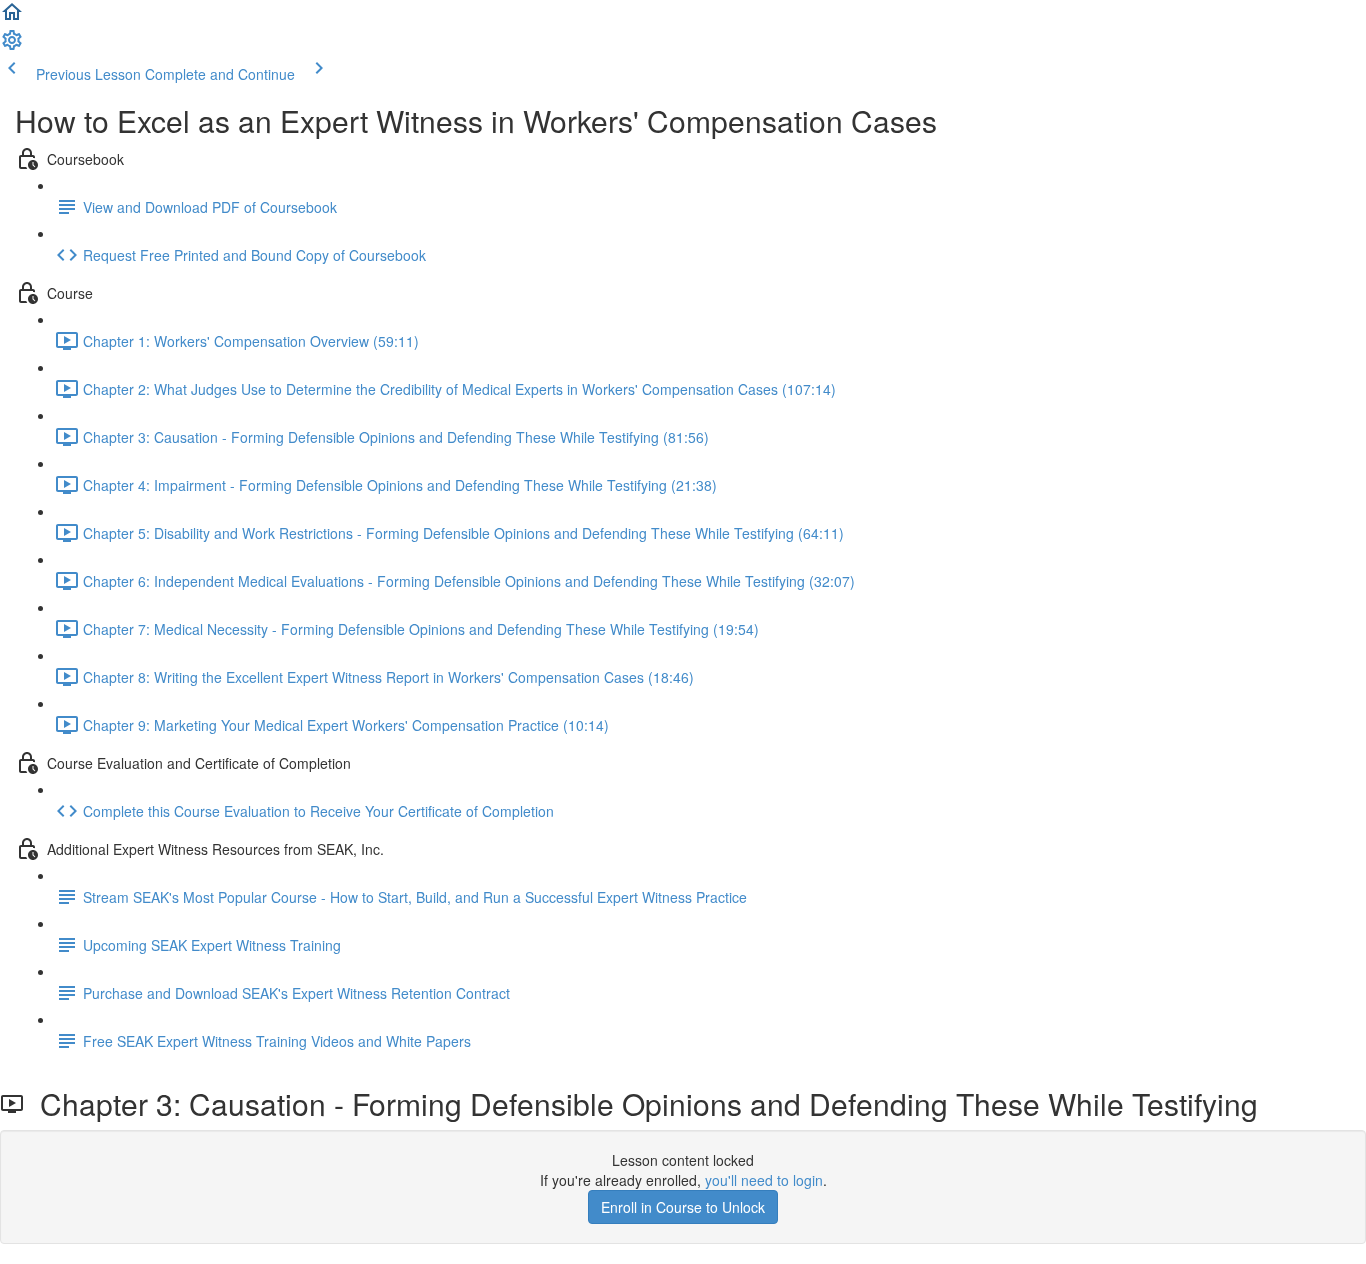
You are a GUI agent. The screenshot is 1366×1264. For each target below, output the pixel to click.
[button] (12, 18)
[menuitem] (12, 46)
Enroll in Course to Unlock (683, 1207)
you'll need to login (764, 1180)
